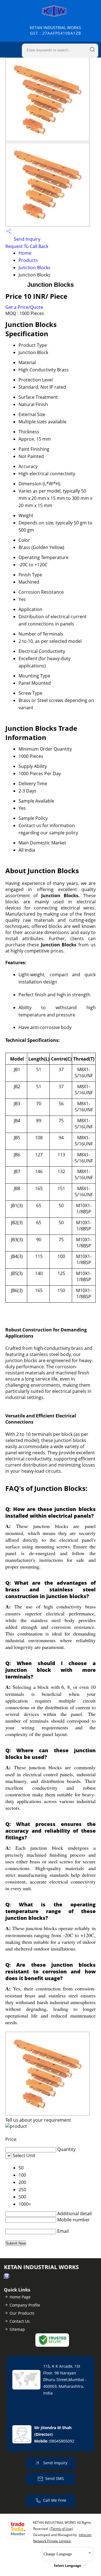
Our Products (22, 2313)
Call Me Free (55, 2500)
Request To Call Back (27, 246)
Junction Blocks (35, 268)
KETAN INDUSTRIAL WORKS (55, 30)
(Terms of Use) (61, 2529)
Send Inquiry (27, 239)
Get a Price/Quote (24, 307)
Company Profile (25, 2305)
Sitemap (17, 2329)
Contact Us (20, 2321)
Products (28, 260)
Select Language (67, 2566)
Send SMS (55, 2478)
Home (25, 253)
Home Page (20, 2297)
